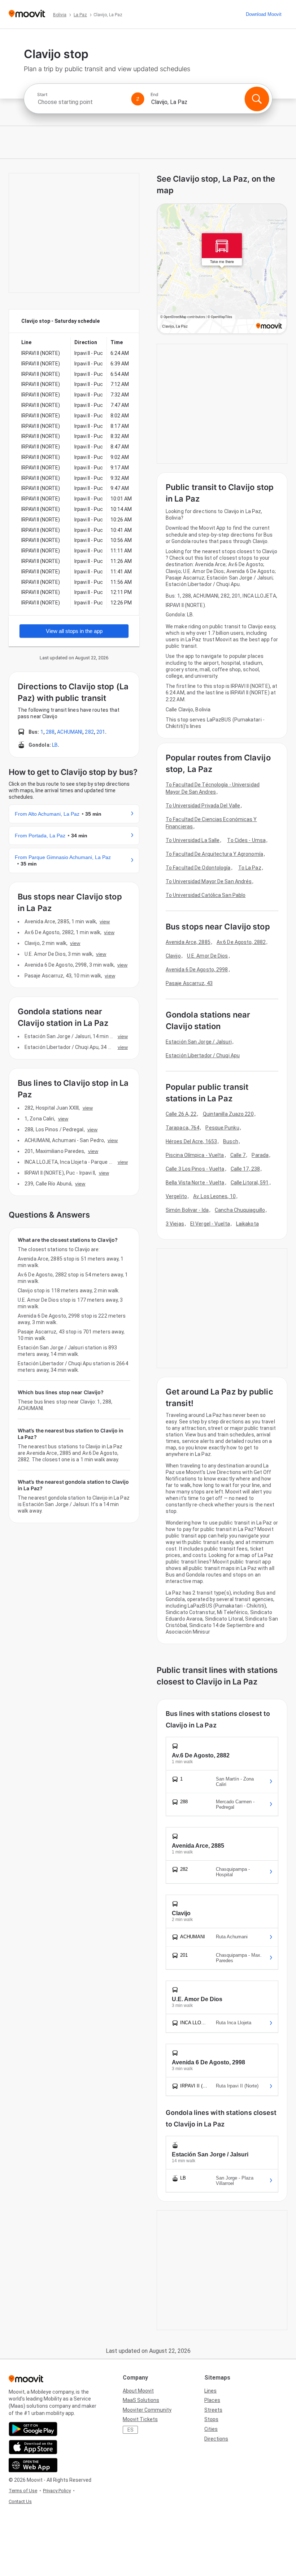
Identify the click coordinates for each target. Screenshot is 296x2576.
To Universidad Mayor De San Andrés (209, 881)
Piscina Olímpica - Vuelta (195, 1155)
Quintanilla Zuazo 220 (228, 1114)
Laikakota (247, 1224)
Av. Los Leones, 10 (214, 1196)
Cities (211, 2429)
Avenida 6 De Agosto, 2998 (197, 970)
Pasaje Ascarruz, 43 (189, 983)
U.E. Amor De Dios (208, 956)
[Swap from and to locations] (138, 99)
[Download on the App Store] (33, 2447)
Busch (231, 1141)
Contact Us (20, 2501)
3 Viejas (175, 1224)
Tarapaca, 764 (182, 1128)
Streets (213, 2410)
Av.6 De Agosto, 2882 (241, 942)
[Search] (257, 99)
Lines (210, 2391)
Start (42, 95)
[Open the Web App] (33, 2465)
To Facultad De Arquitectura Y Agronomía (214, 854)
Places (212, 2400)
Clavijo (173, 956)
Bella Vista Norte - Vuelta (195, 1183)
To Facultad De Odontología (198, 868)
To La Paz (250, 868)
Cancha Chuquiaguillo (240, 1210)
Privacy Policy (57, 2491)
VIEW (105, 921)
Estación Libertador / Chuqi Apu (203, 1055)
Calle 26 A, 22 (181, 1114)
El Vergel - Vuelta (210, 1224)
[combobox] (81, 102)
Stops (211, 2419)
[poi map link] (222, 269)
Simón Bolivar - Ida (187, 1210)
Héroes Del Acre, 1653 (191, 1141)
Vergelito (176, 1196)
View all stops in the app (74, 631)
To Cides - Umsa (246, 840)
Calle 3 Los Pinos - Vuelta (195, 1169)
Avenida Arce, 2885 (188, 942)
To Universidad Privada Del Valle (203, 806)
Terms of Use (23, 2491)
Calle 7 (238, 1155)
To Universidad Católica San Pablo (206, 895)
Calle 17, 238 (245, 1169)
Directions (216, 2439)
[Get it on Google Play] (33, 2429)
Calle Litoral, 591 (250, 1183)
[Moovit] (27, 14)
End (154, 95)
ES (130, 2430)
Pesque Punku (222, 1128)
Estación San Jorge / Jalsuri (199, 1042)
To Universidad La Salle (193, 840)
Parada (260, 1155)
